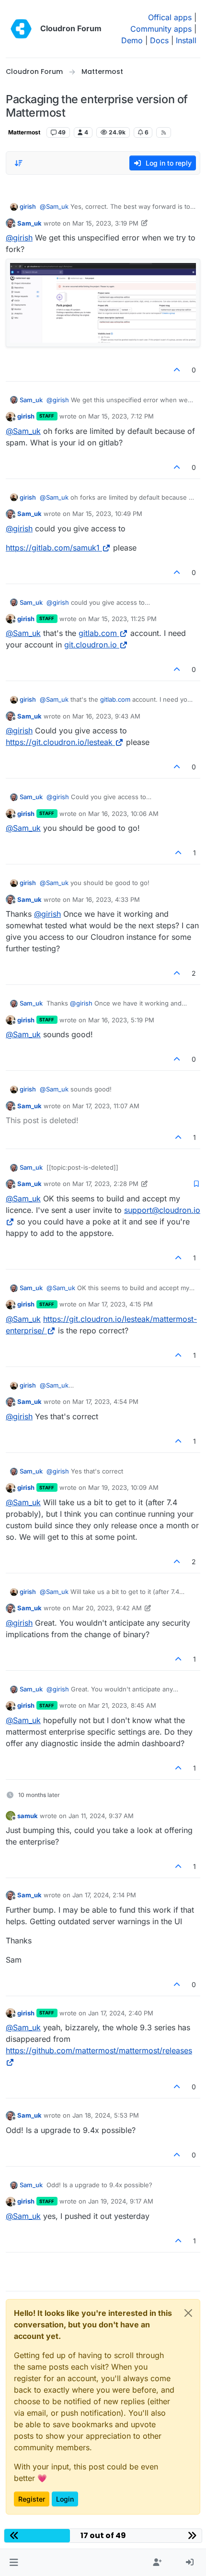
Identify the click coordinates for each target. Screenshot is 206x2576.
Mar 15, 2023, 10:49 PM (107, 514)
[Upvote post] (177, 370)
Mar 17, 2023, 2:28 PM (105, 1184)
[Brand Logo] (21, 29)
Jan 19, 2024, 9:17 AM (121, 2201)
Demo (132, 40)
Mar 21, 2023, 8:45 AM (122, 1705)
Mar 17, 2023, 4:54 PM (105, 1402)
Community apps (161, 29)
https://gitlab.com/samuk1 (53, 548)
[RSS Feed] (164, 132)
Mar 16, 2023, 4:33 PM (106, 899)
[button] (14, 2563)
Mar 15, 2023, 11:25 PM (122, 619)
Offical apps (170, 17)
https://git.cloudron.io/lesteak (59, 742)
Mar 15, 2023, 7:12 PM (121, 416)
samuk (28, 1816)
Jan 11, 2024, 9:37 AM (101, 1816)
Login (65, 2499)
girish (28, 206)
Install (186, 40)
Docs (159, 40)
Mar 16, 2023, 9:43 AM (106, 716)
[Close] (188, 2313)
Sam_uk (29, 223)
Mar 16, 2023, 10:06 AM (123, 814)
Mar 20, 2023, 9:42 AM (107, 1608)
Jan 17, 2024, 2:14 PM (104, 1895)
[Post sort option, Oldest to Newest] (19, 163)
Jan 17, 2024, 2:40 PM (121, 2013)
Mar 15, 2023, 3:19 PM (105, 223)
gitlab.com (98, 633)
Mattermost (24, 132)
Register (32, 2499)
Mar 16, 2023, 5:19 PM (121, 1020)
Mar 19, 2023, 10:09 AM (123, 1487)
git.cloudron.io (91, 645)
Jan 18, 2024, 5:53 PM (106, 2115)
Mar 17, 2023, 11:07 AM (106, 1106)
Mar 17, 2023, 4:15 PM (120, 1304)
